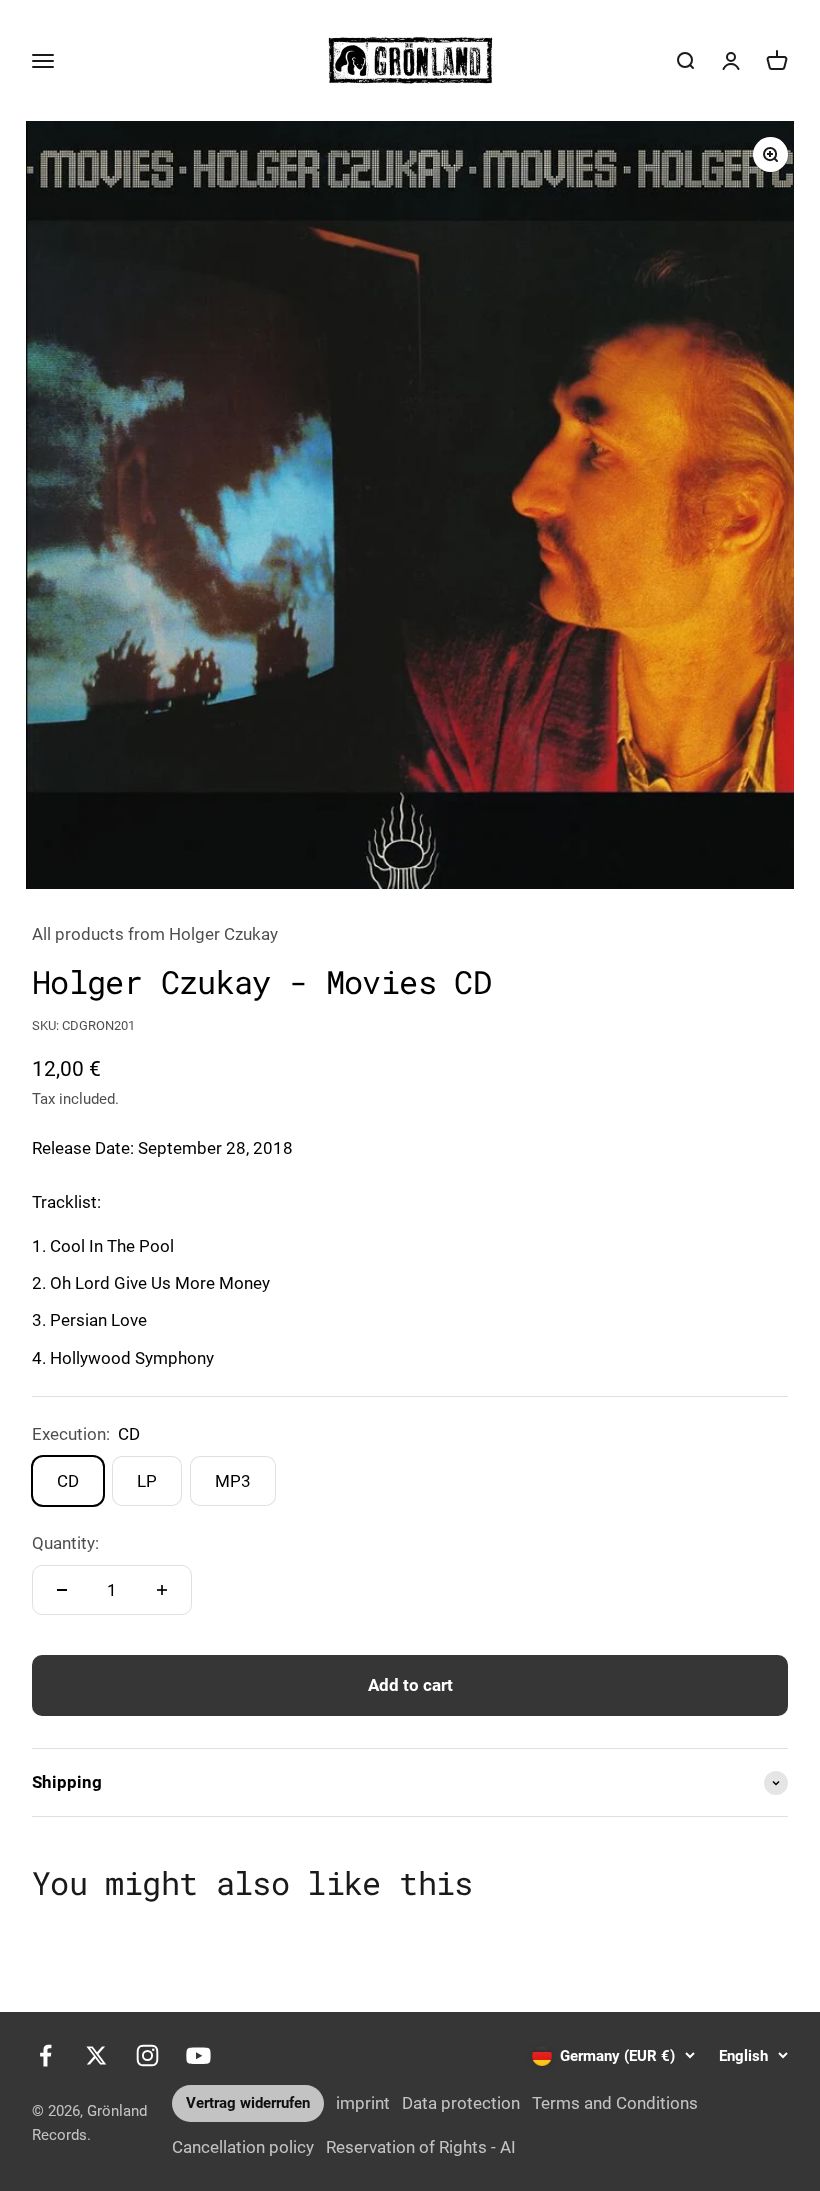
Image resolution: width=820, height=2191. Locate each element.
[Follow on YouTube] (198, 2055)
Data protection (461, 2103)
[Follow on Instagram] (147, 2055)
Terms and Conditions (615, 2103)
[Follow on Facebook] (45, 2055)
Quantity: (65, 1543)
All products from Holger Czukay (155, 934)
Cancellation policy (243, 2147)
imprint (363, 2103)
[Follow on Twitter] (96, 2055)
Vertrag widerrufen (248, 2103)
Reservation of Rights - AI (421, 2147)
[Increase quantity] (162, 1590)
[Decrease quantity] (62, 1590)
